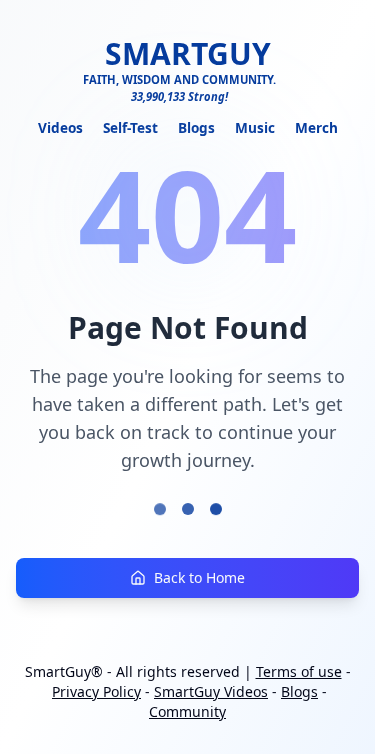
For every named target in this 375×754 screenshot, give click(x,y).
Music (255, 127)
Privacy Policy (96, 691)
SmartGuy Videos (211, 691)
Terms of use (299, 671)
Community (187, 711)
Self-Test (130, 127)
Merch (316, 127)
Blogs (196, 127)
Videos (60, 127)
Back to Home (199, 577)
